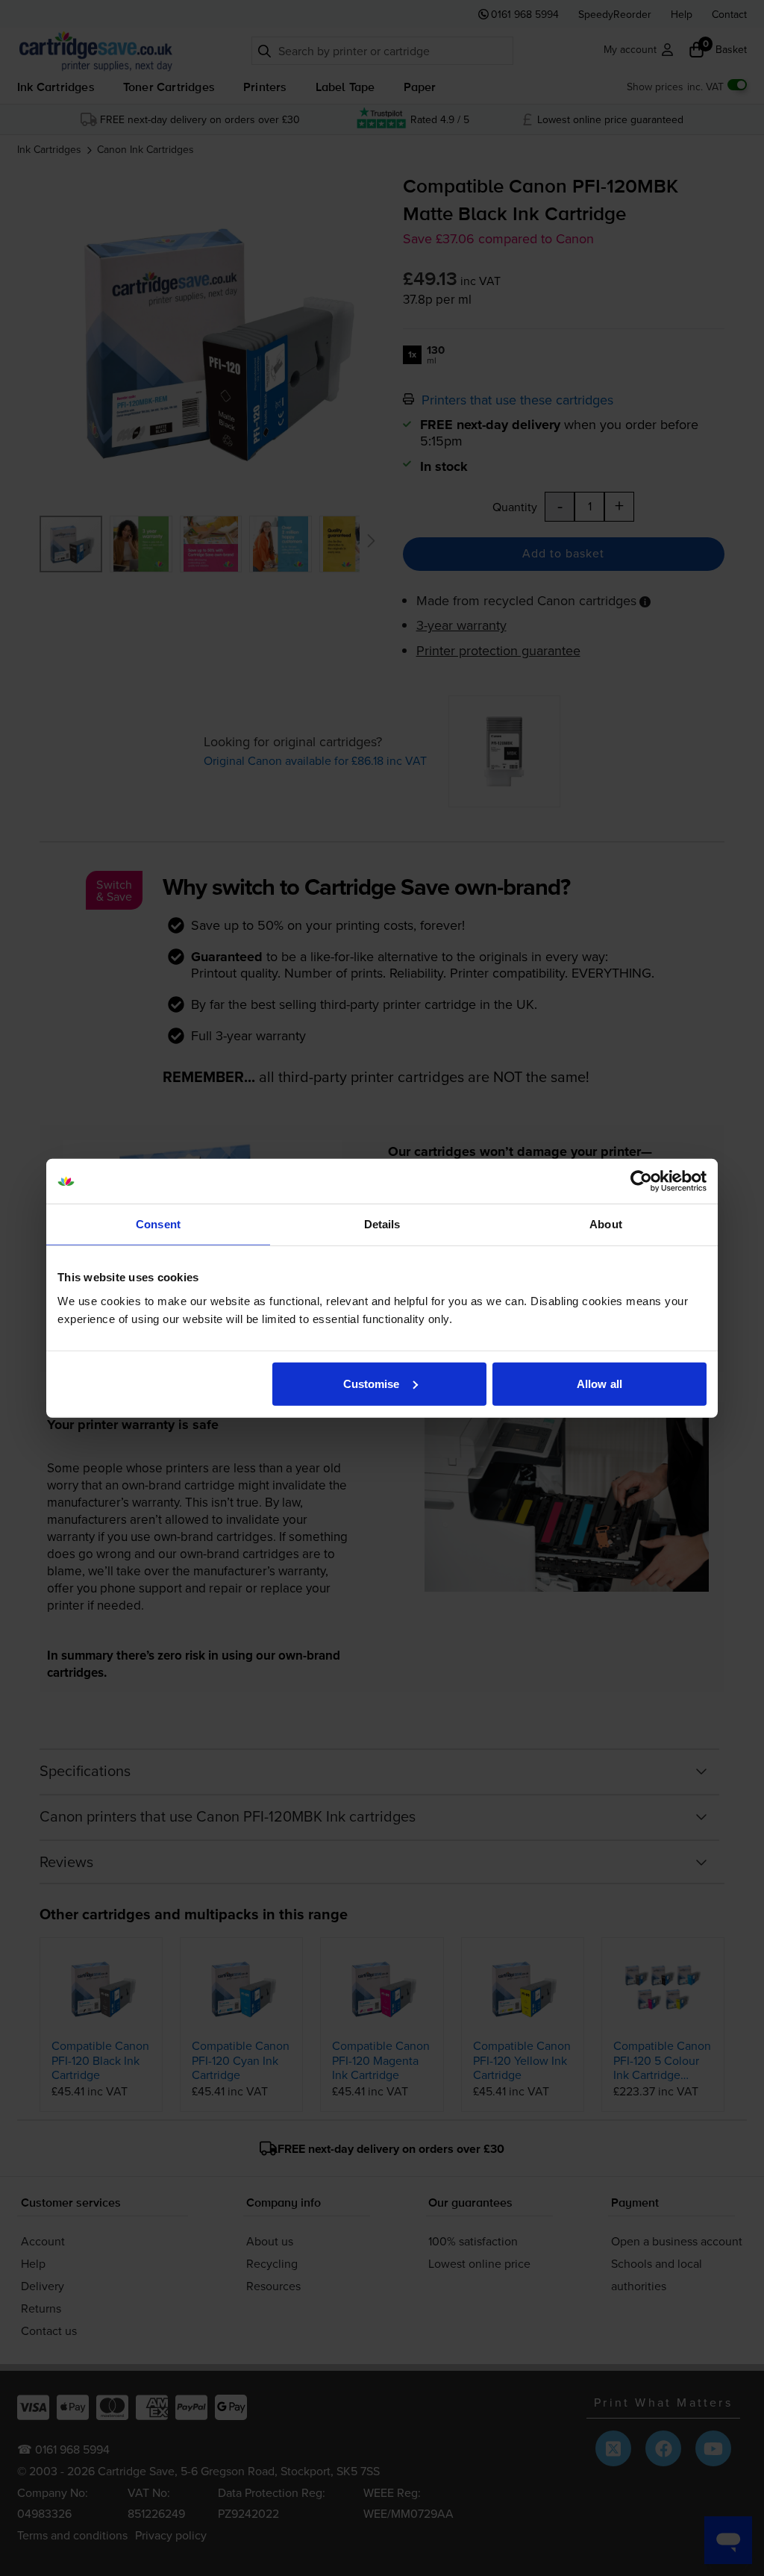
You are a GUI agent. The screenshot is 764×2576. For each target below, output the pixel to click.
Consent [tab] (158, 1224)
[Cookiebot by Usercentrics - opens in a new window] (641, 1181)
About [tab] (606, 1224)
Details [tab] (382, 1224)
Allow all (599, 1383)
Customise (372, 1383)
